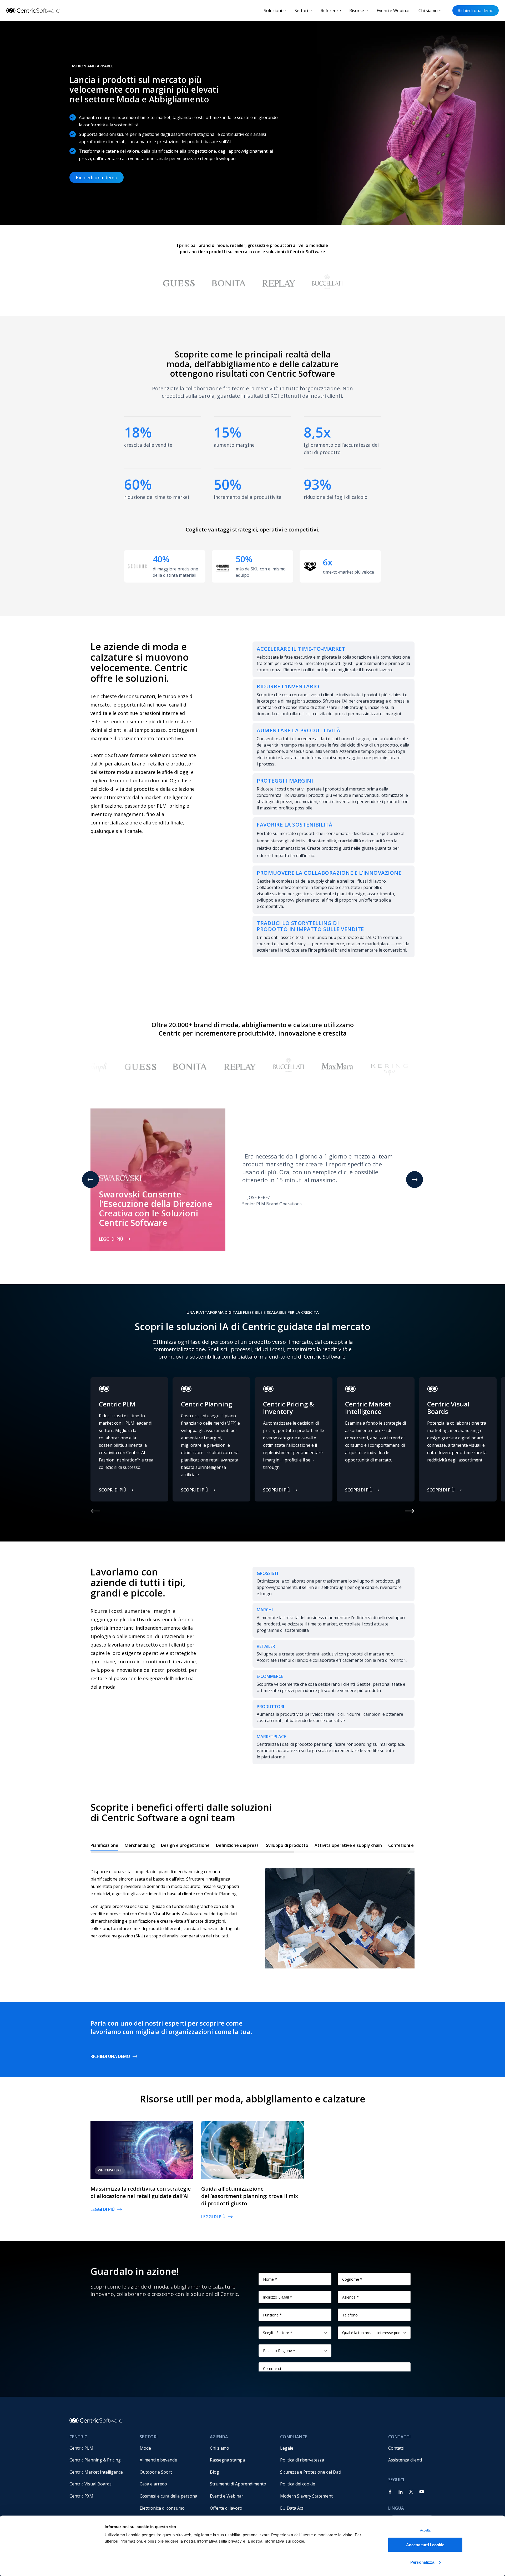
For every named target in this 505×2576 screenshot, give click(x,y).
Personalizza (422, 2562)
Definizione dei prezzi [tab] (238, 1845)
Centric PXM (81, 2496)
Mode (145, 2448)
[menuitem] (100, 2448)
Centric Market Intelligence (96, 2472)
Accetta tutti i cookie (425, 2545)
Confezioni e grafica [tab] (408, 1845)
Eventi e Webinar (393, 11)
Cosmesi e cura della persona (168, 2496)
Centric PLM (81, 2448)
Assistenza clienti (405, 2460)
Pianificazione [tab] (104, 1845)
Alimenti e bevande (158, 2460)
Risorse (357, 11)
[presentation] (252, 1847)
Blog (214, 2472)
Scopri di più (113, 1490)
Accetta (425, 2530)
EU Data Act (292, 2508)
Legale (287, 2448)
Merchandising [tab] (140, 1845)
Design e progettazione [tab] (185, 1845)
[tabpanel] (252, 1913)
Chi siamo (428, 11)
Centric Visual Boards (90, 2484)
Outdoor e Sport (156, 2472)
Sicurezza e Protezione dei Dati (311, 2472)
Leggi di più (111, 1239)
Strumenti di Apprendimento (238, 2484)
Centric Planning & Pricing (95, 2460)
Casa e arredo (153, 2484)
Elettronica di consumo (162, 2508)
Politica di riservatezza (302, 2460)
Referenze (331, 11)
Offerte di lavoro (226, 2508)
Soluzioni (273, 11)
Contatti (396, 2448)
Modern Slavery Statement (306, 2496)
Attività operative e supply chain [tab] (348, 1845)
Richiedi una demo (476, 11)
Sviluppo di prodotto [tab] (287, 1845)
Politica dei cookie (298, 2484)
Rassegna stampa (227, 2460)
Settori (301, 11)
